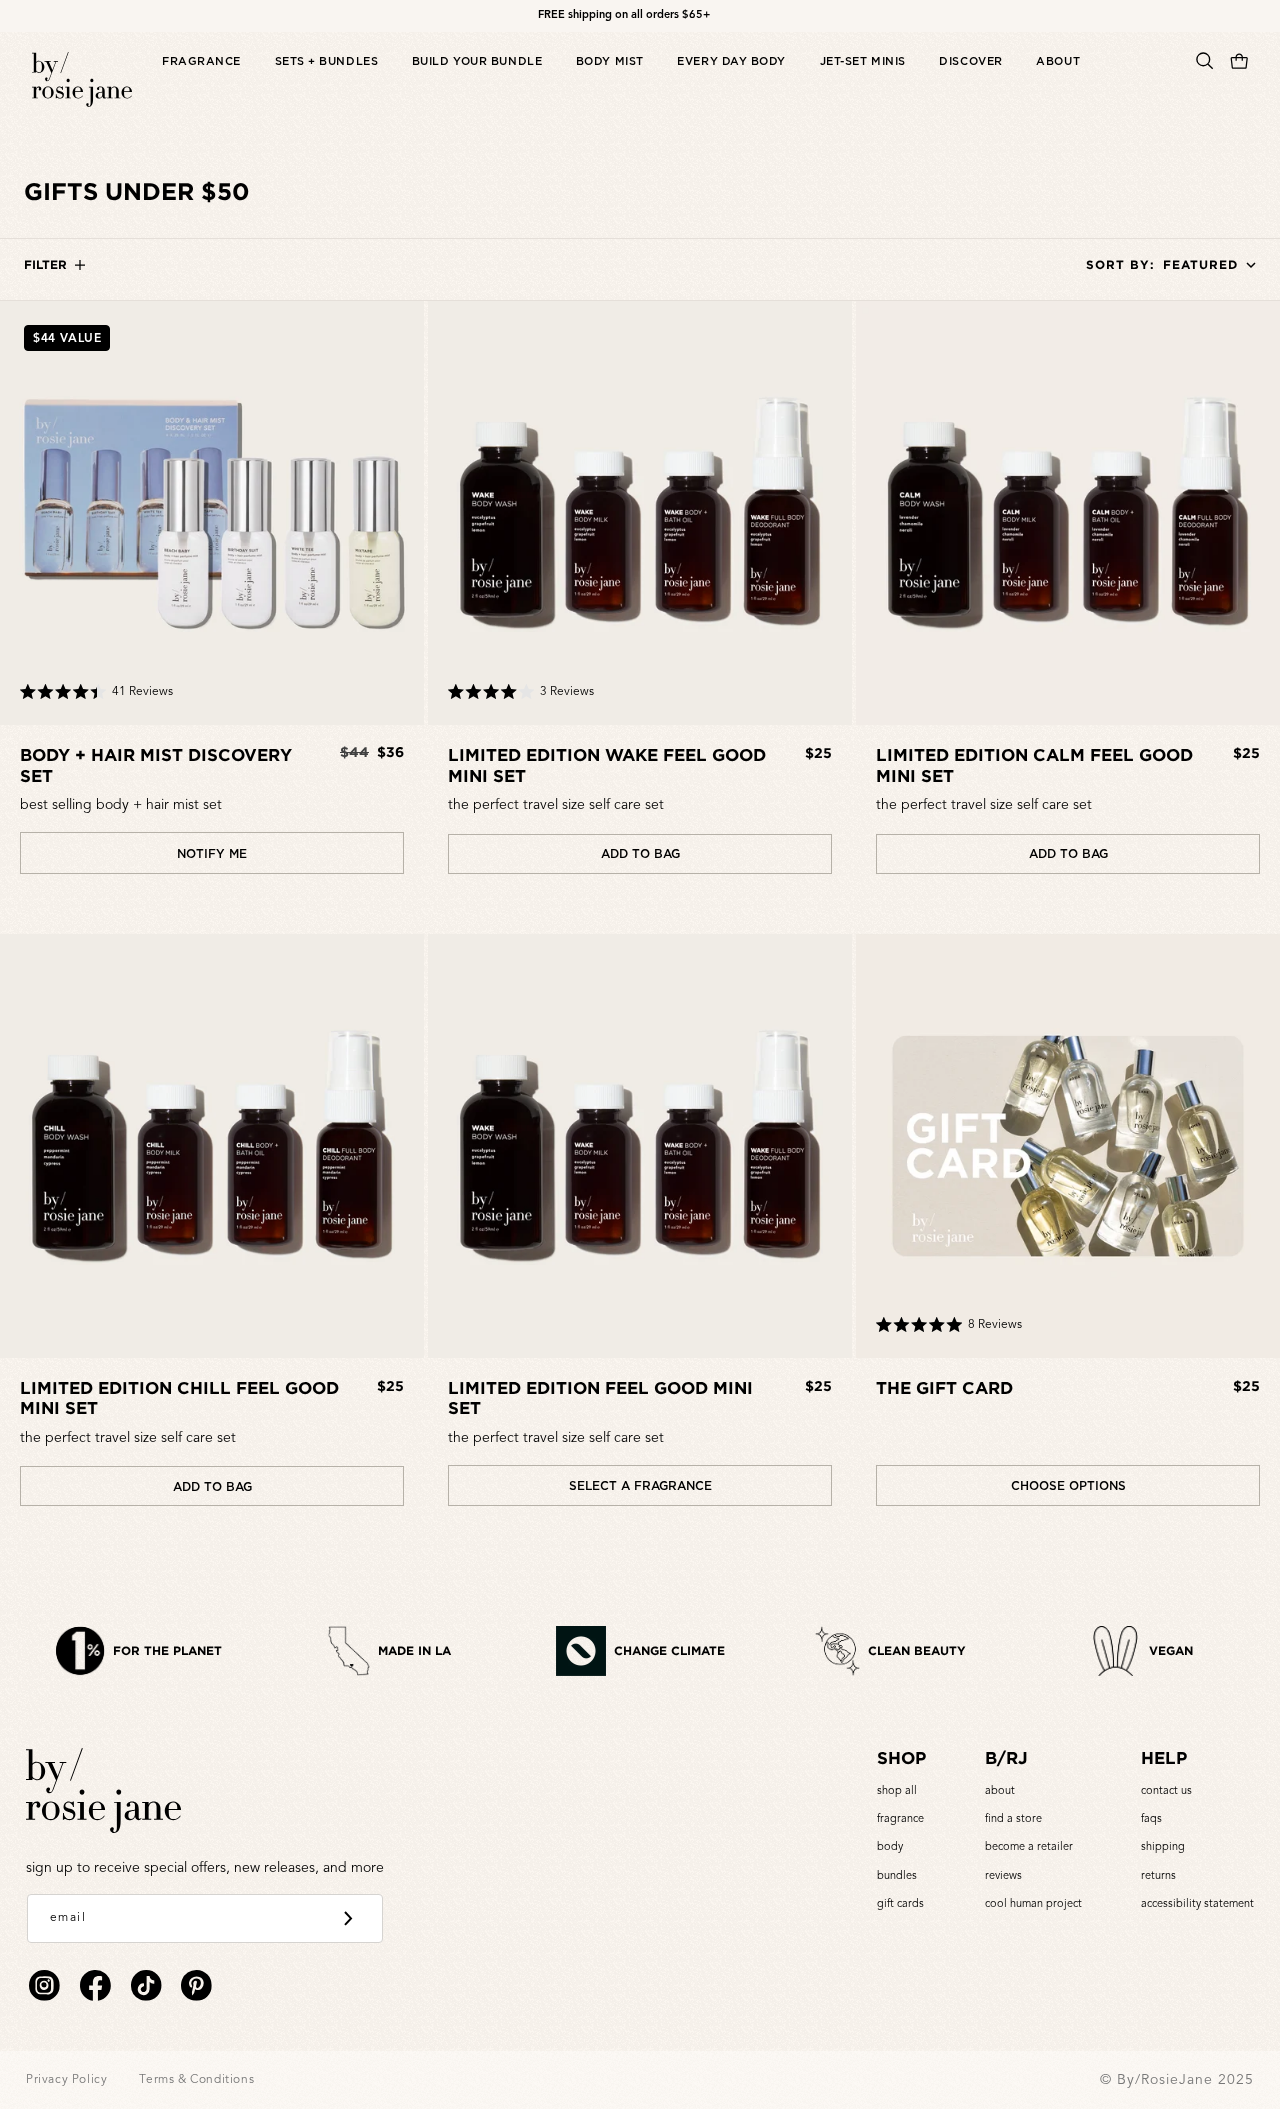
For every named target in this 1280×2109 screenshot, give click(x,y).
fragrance (900, 1819)
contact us (1166, 1791)
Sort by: (1120, 264)
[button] (201, 81)
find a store (1013, 1819)
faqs (1151, 1819)
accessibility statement (1197, 1904)
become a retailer (1029, 1847)
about (1000, 1791)
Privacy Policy (66, 2080)
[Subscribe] (348, 1919)
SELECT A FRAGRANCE (640, 1485)
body (890, 1847)
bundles (897, 1876)
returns (1158, 1876)
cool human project (1033, 1904)
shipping (1163, 1847)
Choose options (1068, 1485)
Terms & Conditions (196, 2080)
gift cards (900, 1904)
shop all (897, 1791)
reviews (1003, 1876)
